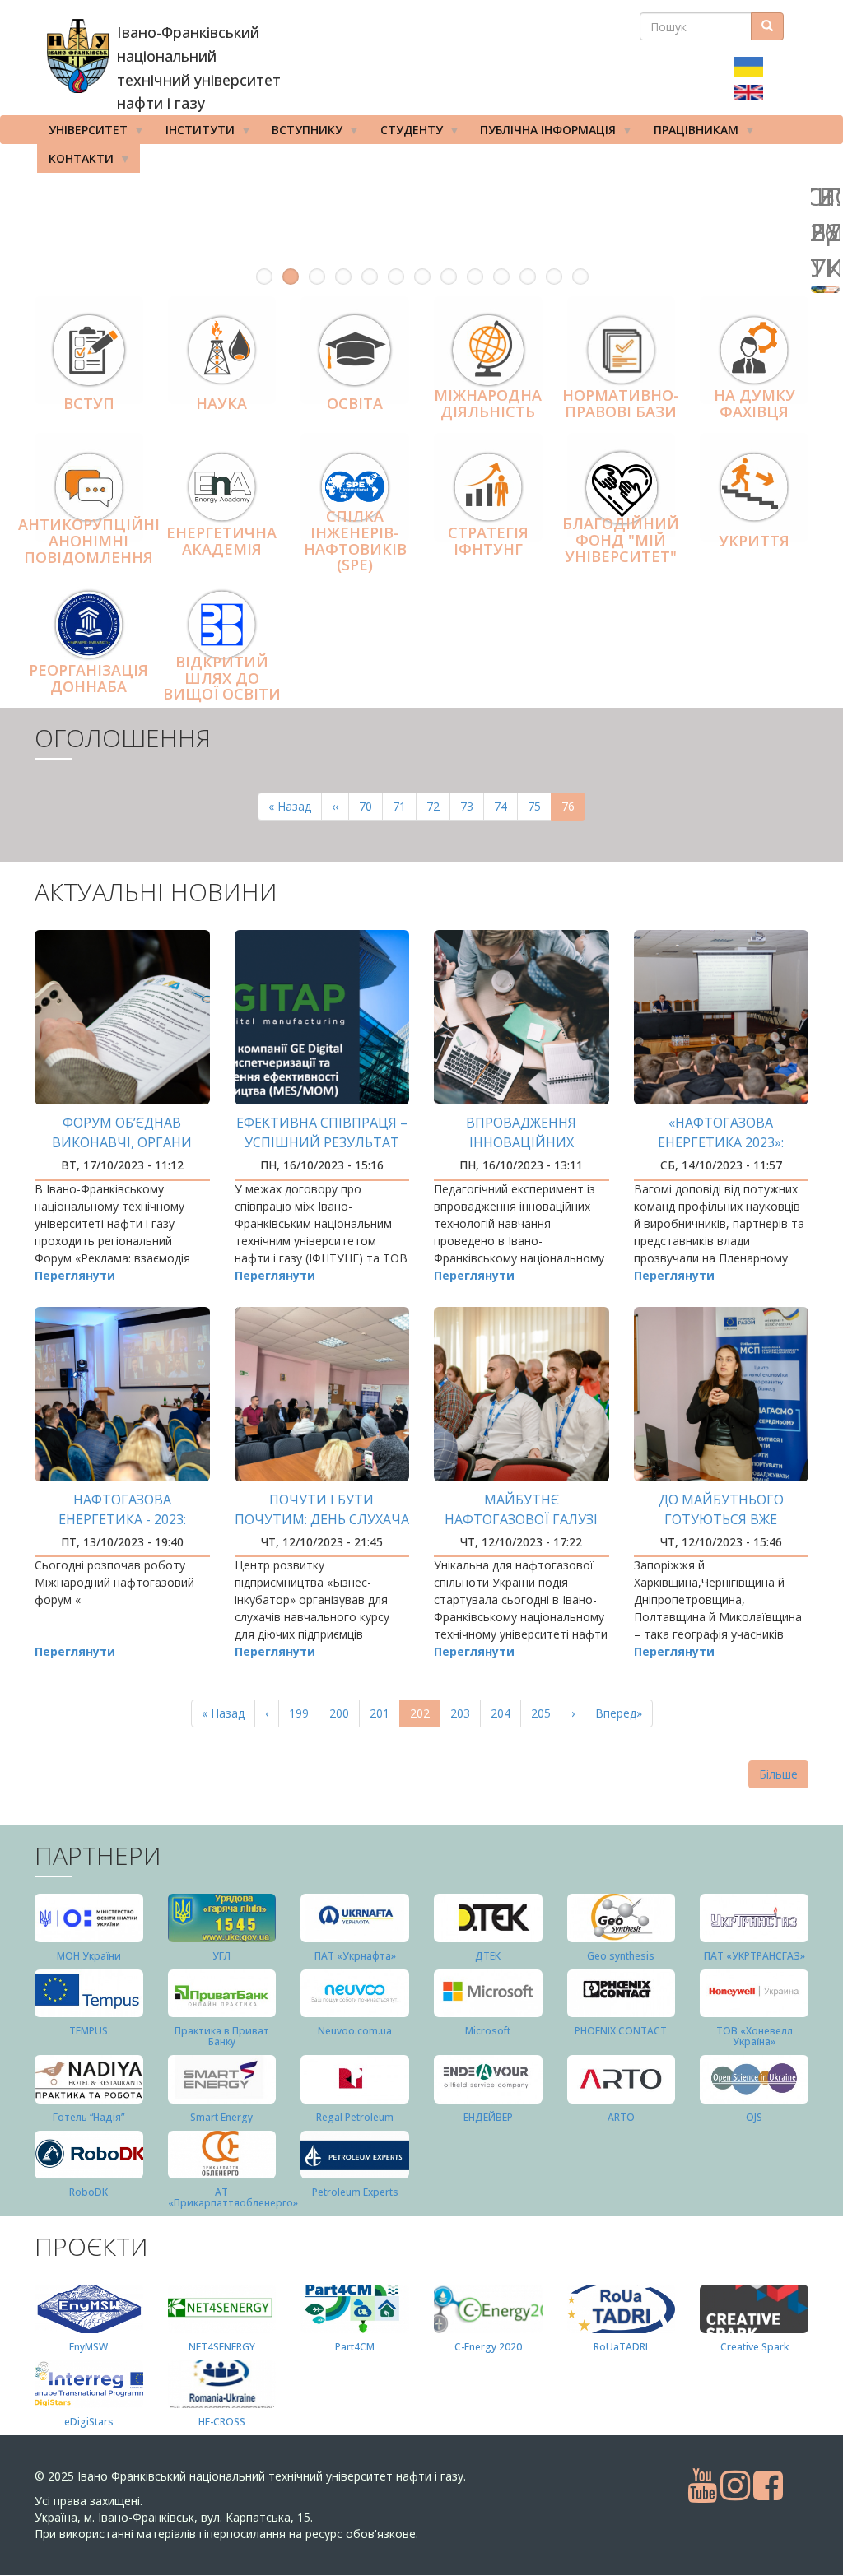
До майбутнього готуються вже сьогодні (721, 1519)
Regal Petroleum (355, 2117)
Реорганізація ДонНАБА (88, 678)
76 (573, 809)
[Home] (78, 56)
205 (545, 1713)
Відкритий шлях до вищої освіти (222, 678)
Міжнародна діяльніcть (488, 404)
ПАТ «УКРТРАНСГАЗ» (755, 1956)
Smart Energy (221, 2117)
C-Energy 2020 (488, 2347)
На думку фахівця (755, 404)
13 (580, 277)
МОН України (89, 1956)
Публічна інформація (542, 133)
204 (504, 1713)
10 (501, 277)
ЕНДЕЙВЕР (488, 2117)
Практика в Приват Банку (222, 2036)
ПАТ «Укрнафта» (355, 1956)
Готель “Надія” (88, 2117)
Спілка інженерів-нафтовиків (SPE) (355, 540)
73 (472, 806)
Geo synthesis (621, 1956)
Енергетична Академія (221, 541)
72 (438, 806)
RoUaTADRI (621, 2347)
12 (554, 277)
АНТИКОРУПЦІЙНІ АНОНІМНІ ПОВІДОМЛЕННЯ (89, 541)
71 (405, 806)
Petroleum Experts (355, 2192)
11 (528, 277)
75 (540, 806)
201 (383, 1713)
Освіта (355, 403)
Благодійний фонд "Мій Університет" (621, 540)
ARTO (621, 2117)
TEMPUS (88, 2031)
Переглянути (75, 1275)
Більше (778, 1774)
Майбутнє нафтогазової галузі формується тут (521, 1519)
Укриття (754, 541)
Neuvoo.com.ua (355, 2031)
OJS (754, 2117)
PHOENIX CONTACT (621, 2031)
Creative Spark (755, 2347)
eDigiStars (89, 2422)
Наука (221, 403)
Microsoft (488, 2031)
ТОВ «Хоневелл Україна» (755, 2036)
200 (343, 1713)
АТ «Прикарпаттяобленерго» (233, 2197)
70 (371, 806)
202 (425, 1716)
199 (303, 1713)
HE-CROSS (222, 2422)
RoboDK (88, 2192)
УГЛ (221, 1956)
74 (506, 806)
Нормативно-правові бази (621, 404)
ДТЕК (488, 1956)
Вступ (89, 403)
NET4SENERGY (222, 2347)
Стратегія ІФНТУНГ (488, 541)
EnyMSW (88, 2347)
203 (464, 1713)
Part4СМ (355, 2347)
